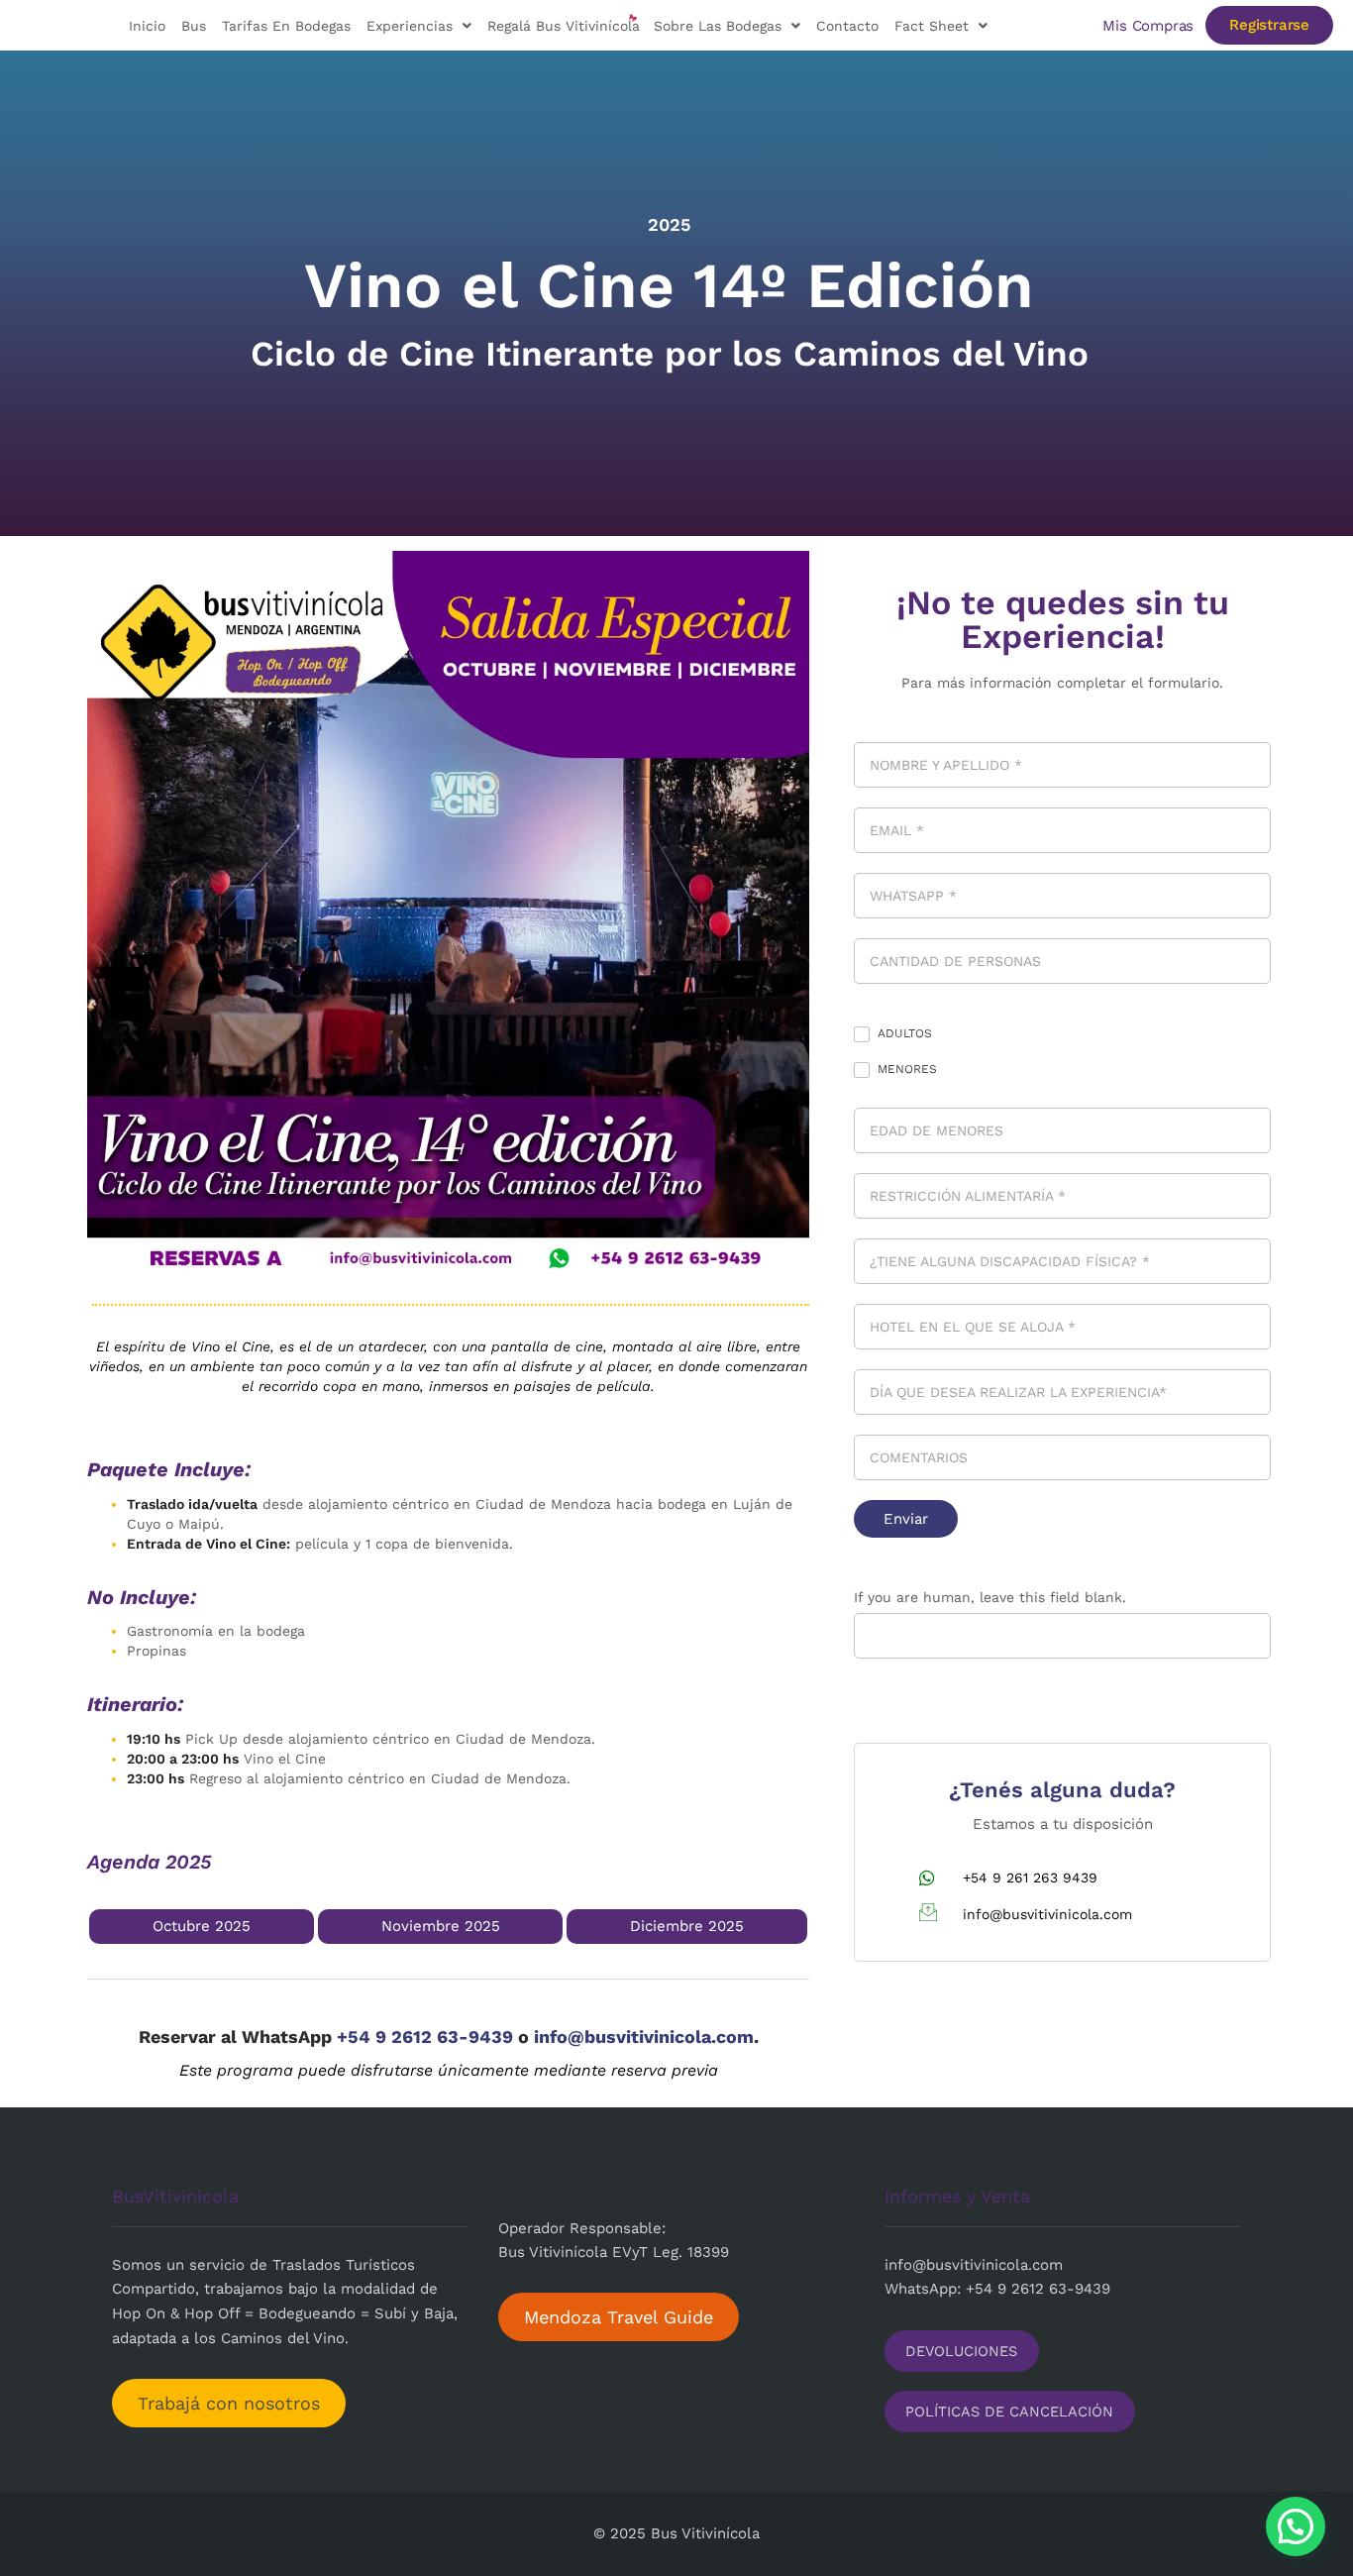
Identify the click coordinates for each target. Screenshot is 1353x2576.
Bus (194, 26)
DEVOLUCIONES (961, 2351)
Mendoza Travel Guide (619, 2317)
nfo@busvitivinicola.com (976, 2265)
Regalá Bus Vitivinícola (564, 26)
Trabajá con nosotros (229, 2403)
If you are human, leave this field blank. (990, 1597)
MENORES (905, 1069)
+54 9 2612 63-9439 (427, 2037)
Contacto (847, 26)
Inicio (147, 26)
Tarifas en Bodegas (286, 26)
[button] (1296, 2526)
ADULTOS (903, 1033)
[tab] (202, 1927)
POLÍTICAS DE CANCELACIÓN (1009, 2412)
